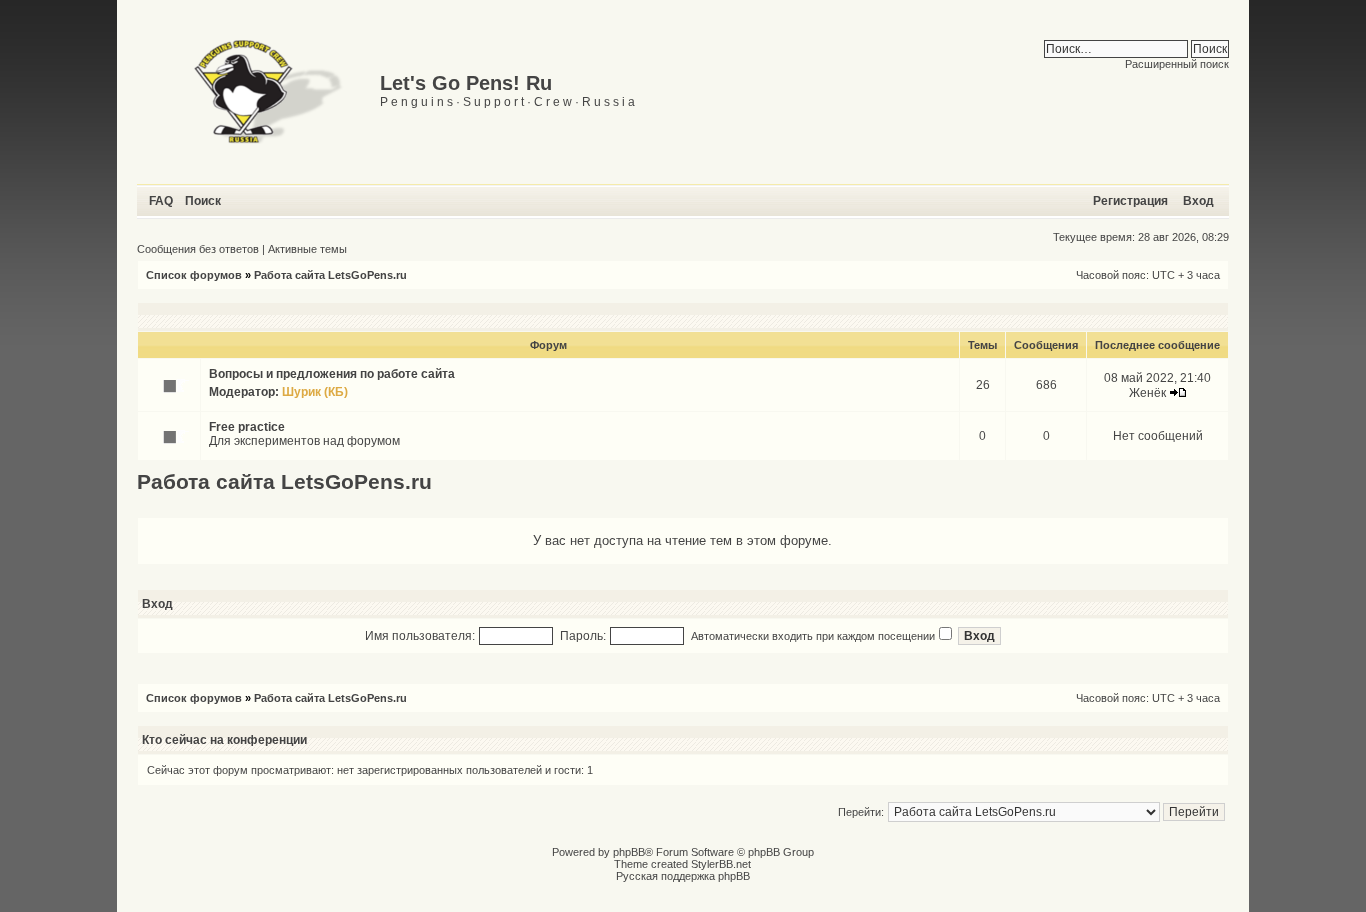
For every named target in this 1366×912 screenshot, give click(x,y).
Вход (1198, 201)
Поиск (203, 201)
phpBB (629, 852)
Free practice (247, 427)
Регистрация (1130, 201)
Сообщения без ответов (198, 249)
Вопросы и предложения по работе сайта (332, 374)
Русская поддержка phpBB (683, 876)
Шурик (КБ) (315, 392)
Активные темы (307, 249)
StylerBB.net (721, 864)
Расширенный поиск (1177, 64)
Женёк (1147, 393)
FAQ (161, 201)
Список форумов (194, 275)
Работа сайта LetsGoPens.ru (330, 275)
